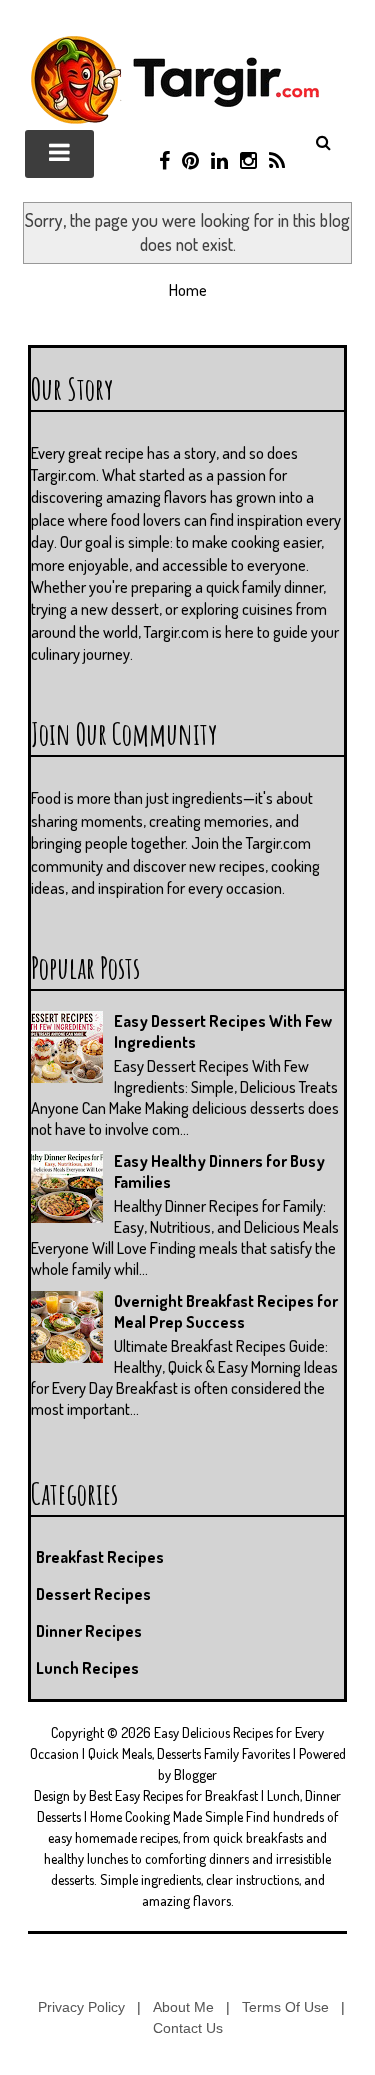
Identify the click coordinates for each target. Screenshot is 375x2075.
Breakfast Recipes (100, 1557)
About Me (183, 2007)
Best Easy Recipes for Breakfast (173, 1795)
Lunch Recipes (87, 1668)
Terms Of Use (285, 2007)
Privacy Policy (81, 2007)
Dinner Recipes (89, 1631)
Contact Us (188, 2028)
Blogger (195, 1774)
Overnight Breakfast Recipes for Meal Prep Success (226, 1311)
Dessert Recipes (93, 1594)
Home (188, 290)
